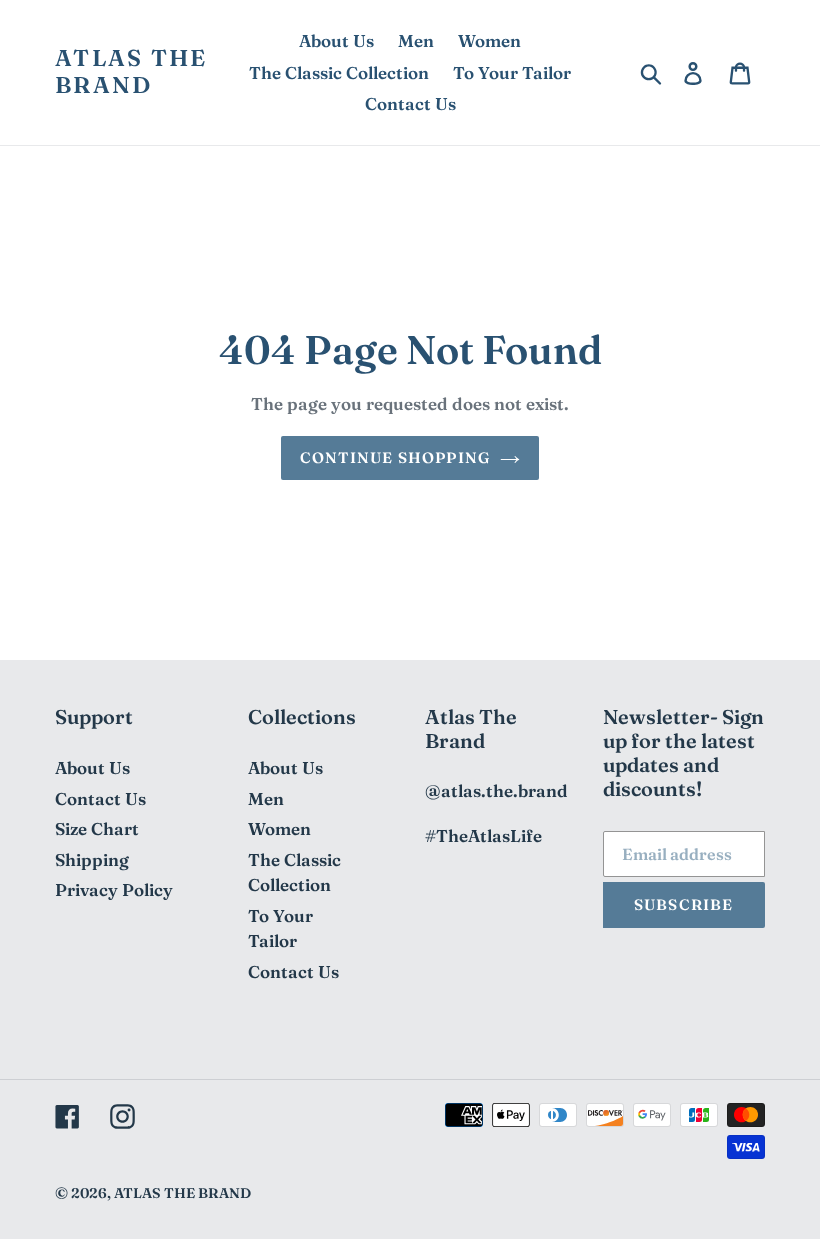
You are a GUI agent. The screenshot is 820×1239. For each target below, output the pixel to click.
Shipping (92, 859)
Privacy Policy (114, 889)
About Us (92, 767)
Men (266, 798)
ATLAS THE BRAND (131, 72)
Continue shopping (395, 457)
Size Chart (97, 828)
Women (279, 828)
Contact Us (100, 798)
